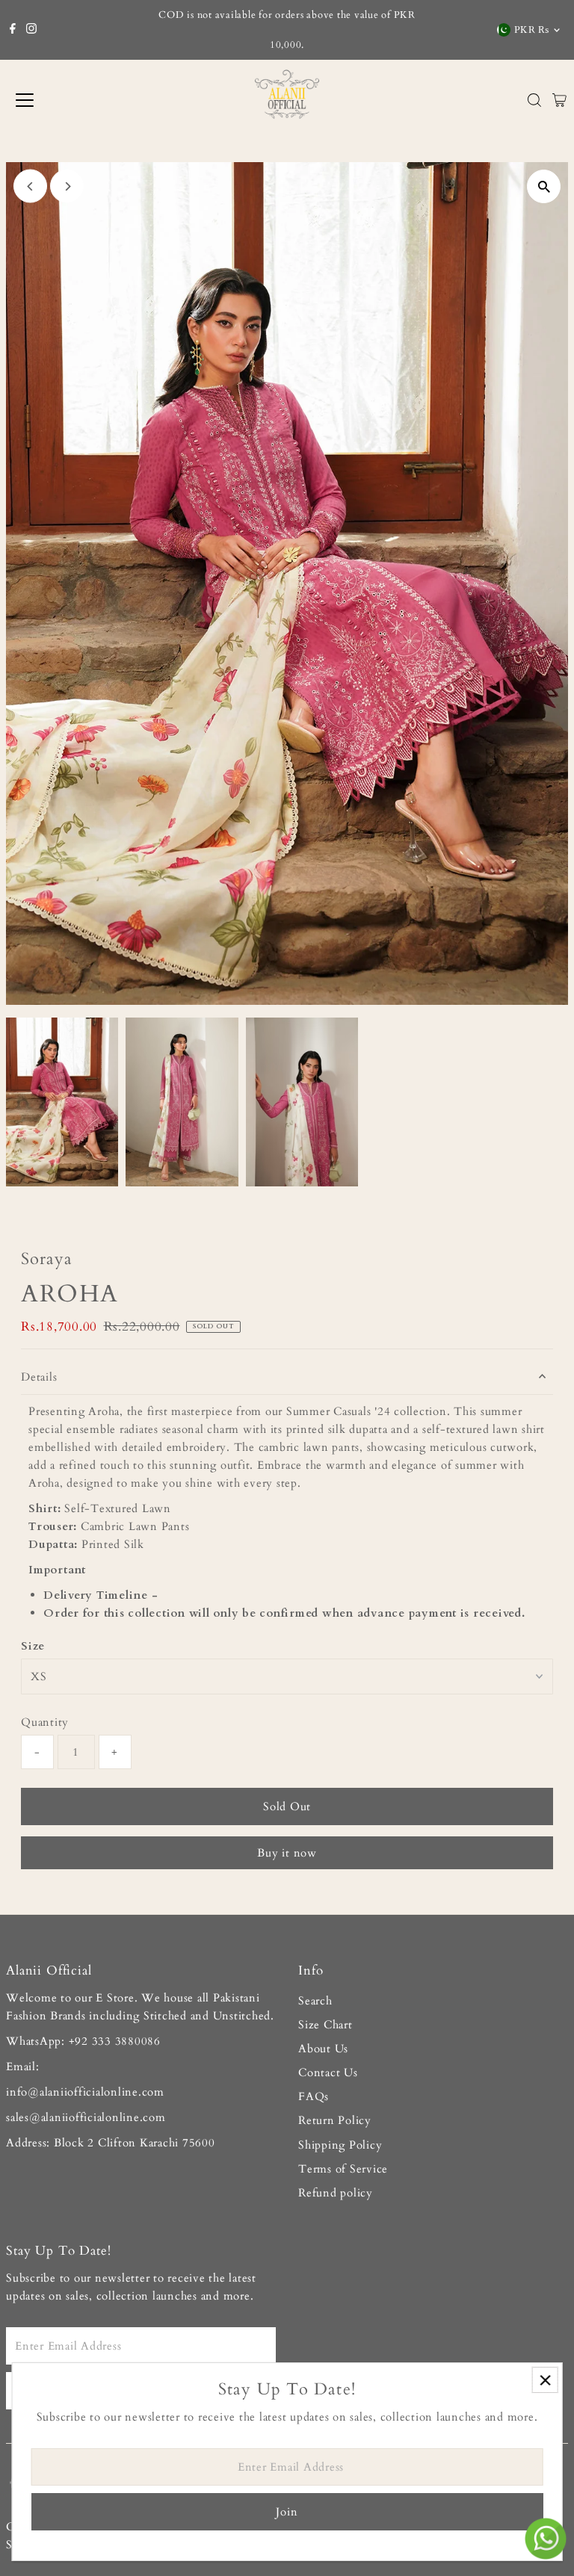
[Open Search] (534, 100)
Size (33, 1646)
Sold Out (287, 1806)
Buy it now (287, 1853)
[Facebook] (13, 30)
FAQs (314, 2096)
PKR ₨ (532, 30)
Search (315, 2001)
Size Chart (325, 2025)
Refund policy (336, 2193)
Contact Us (328, 2072)
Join (287, 2512)
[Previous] (30, 186)
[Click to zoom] (544, 186)
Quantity (45, 1722)
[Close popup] (545, 2380)
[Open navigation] (73, 100)
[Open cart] (559, 100)
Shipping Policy (340, 2145)
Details (39, 1377)
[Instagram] (31, 30)
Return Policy (335, 2120)
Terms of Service (343, 2169)
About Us (323, 2049)
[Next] (67, 186)
